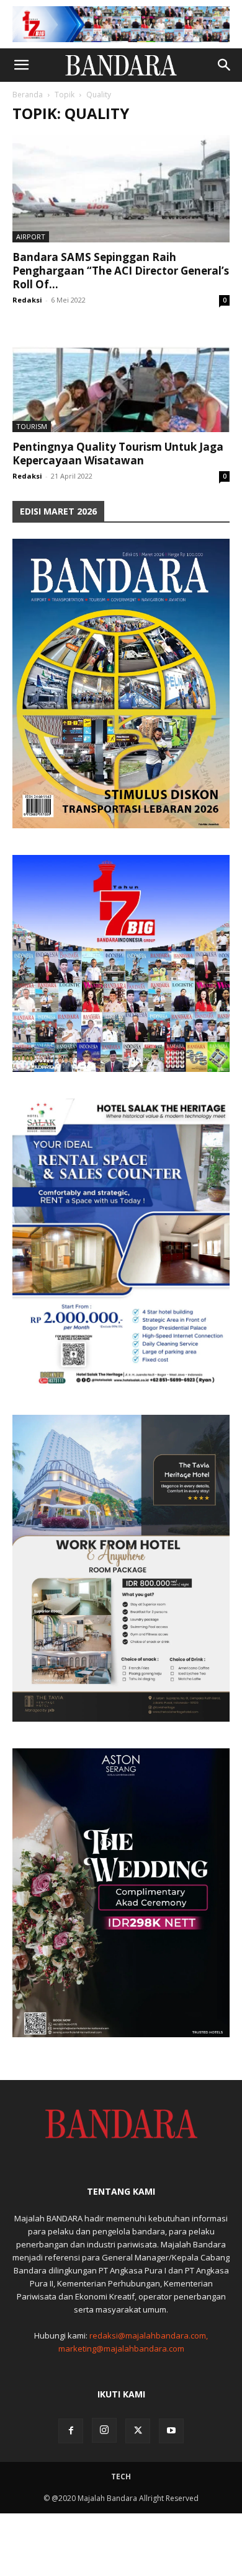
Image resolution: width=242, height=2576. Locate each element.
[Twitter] (138, 2431)
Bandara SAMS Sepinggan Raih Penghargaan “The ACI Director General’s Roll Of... (121, 271)
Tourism (32, 426)
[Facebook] (71, 2431)
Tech (121, 2476)
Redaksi (27, 300)
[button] (21, 65)
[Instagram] (104, 2430)
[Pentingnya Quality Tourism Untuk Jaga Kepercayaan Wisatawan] (121, 378)
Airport (31, 237)
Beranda (28, 95)
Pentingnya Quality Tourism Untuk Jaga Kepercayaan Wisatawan (118, 454)
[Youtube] (171, 2431)
